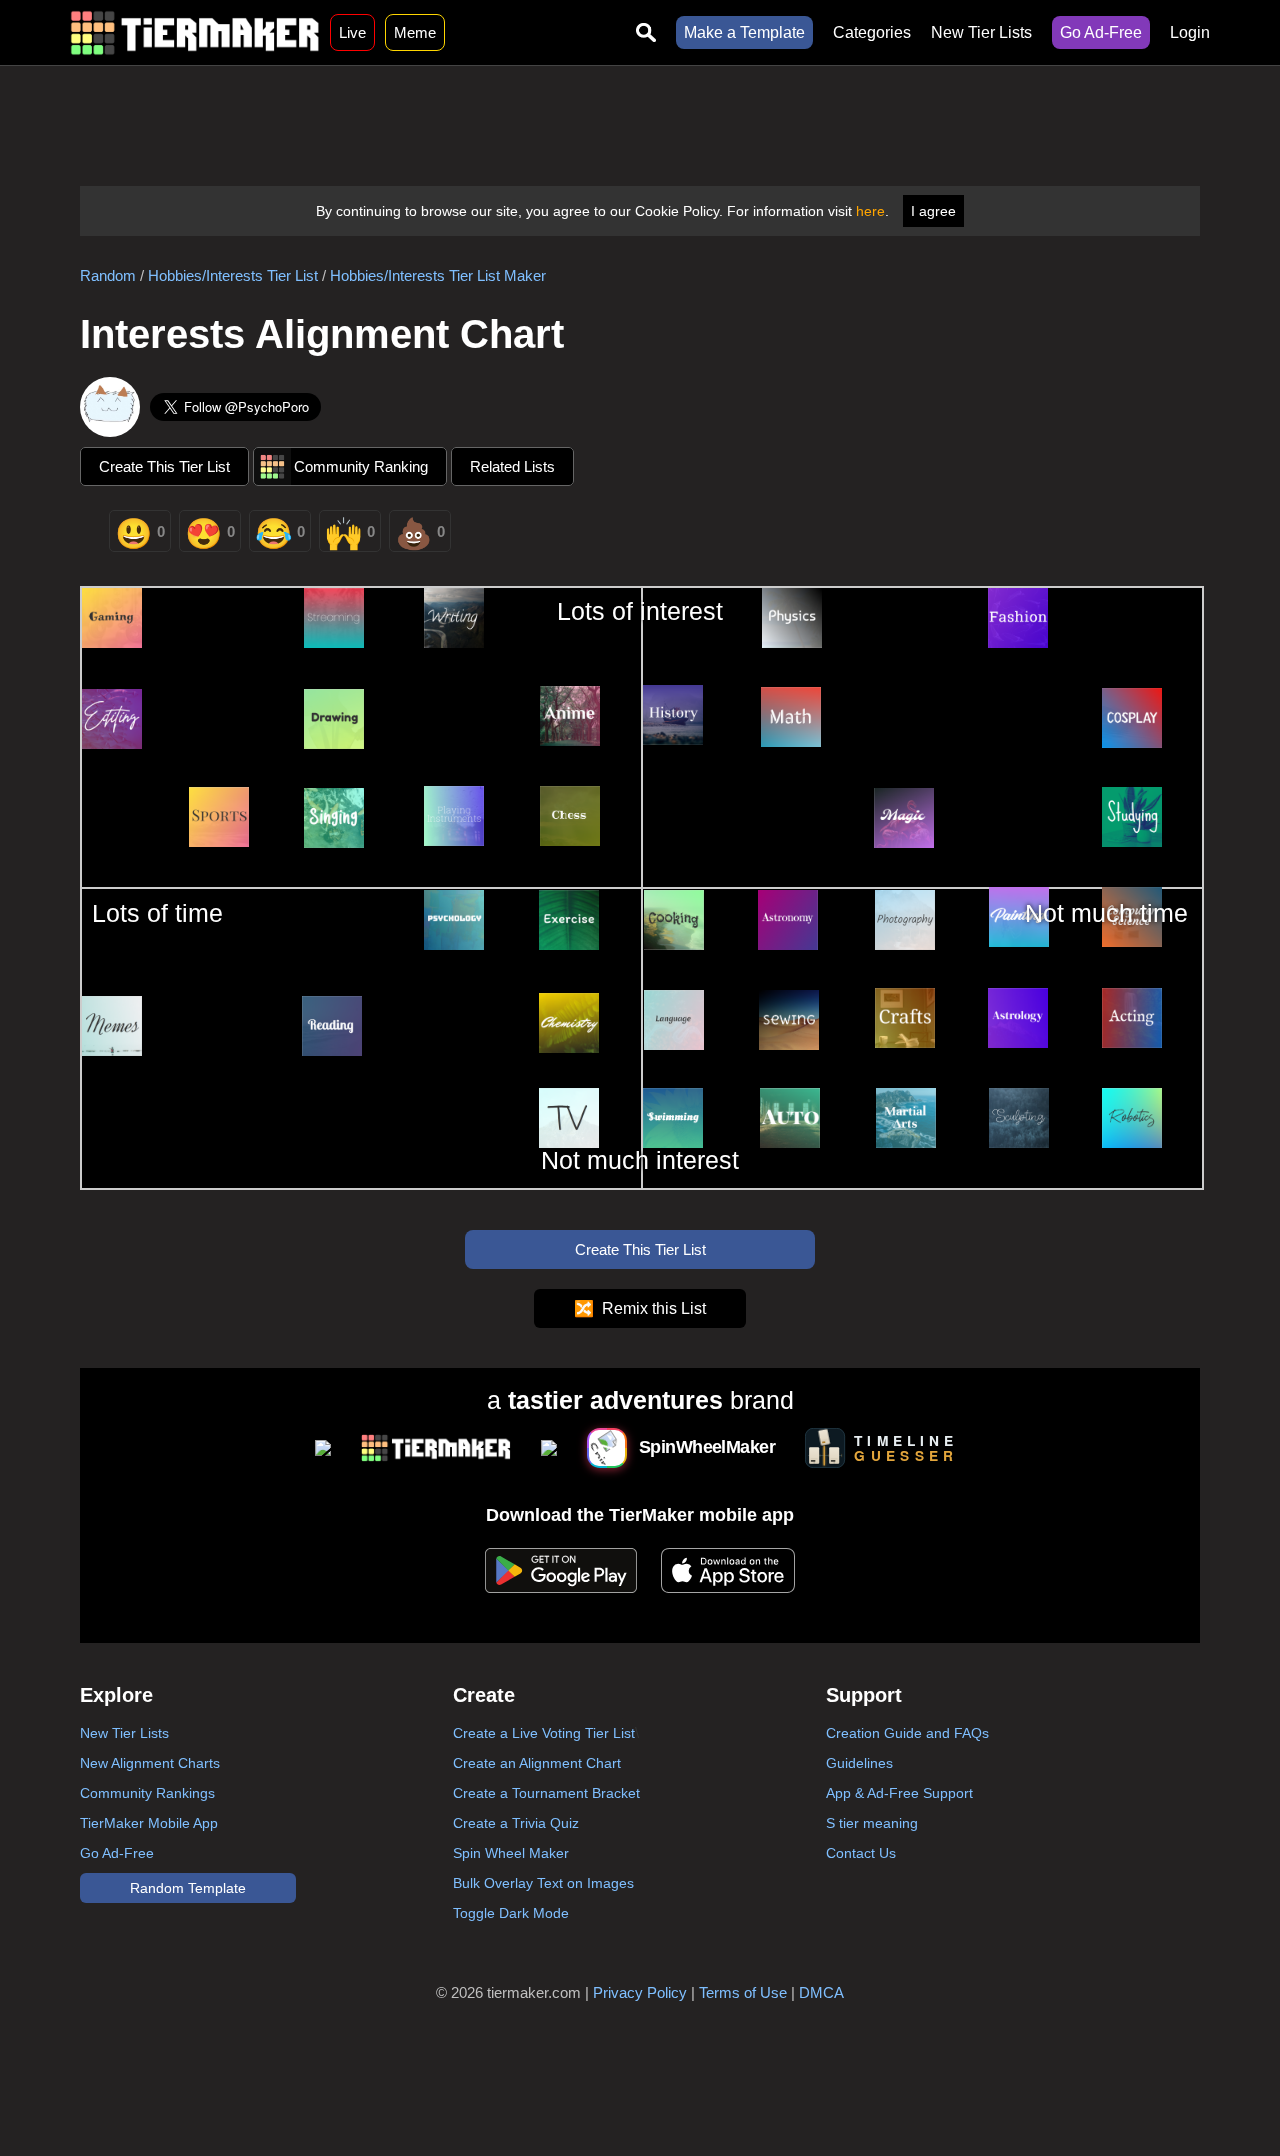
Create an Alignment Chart (537, 1763)
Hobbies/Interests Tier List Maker (438, 275)
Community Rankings (147, 1793)
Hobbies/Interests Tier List (233, 275)
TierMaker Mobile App (149, 1823)
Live (352, 32)
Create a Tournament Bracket (546, 1793)
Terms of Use (743, 1992)
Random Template (188, 1888)
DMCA (821, 1992)
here (870, 211)
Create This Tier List (164, 466)
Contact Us (861, 1853)
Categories (872, 32)
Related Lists (512, 466)
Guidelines (859, 1763)
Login (1190, 32)
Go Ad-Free (1101, 32)
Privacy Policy (640, 1992)
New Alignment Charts (150, 1763)
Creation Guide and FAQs (907, 1733)
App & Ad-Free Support (899, 1793)
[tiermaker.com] (195, 32)
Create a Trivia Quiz (516, 1823)
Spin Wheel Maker (511, 1853)
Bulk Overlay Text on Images (543, 1883)
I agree (933, 211)
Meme (415, 32)
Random (108, 275)
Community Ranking (361, 466)
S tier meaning (872, 1823)
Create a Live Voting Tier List (544, 1733)
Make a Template (744, 32)
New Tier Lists (981, 32)
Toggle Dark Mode (511, 1913)
